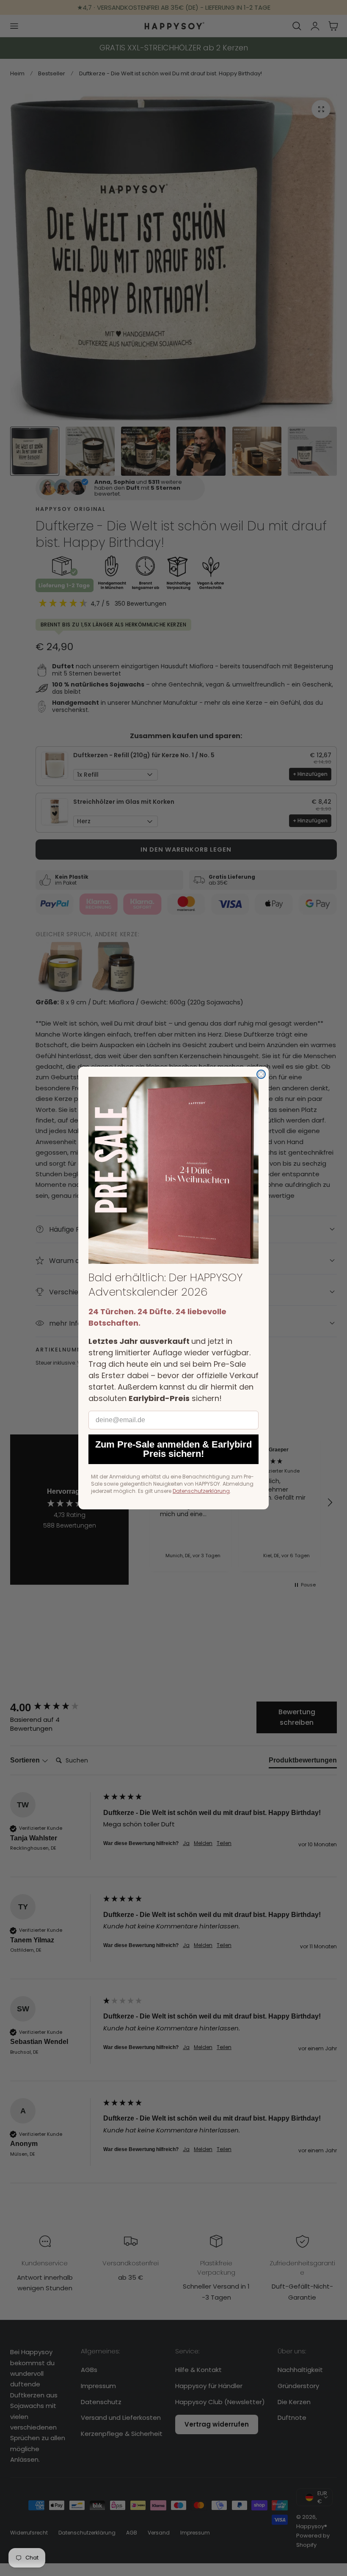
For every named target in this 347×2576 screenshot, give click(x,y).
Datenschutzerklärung (201, 1491)
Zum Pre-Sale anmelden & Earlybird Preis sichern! (173, 1449)
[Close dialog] (261, 1074)
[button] (173, 1170)
